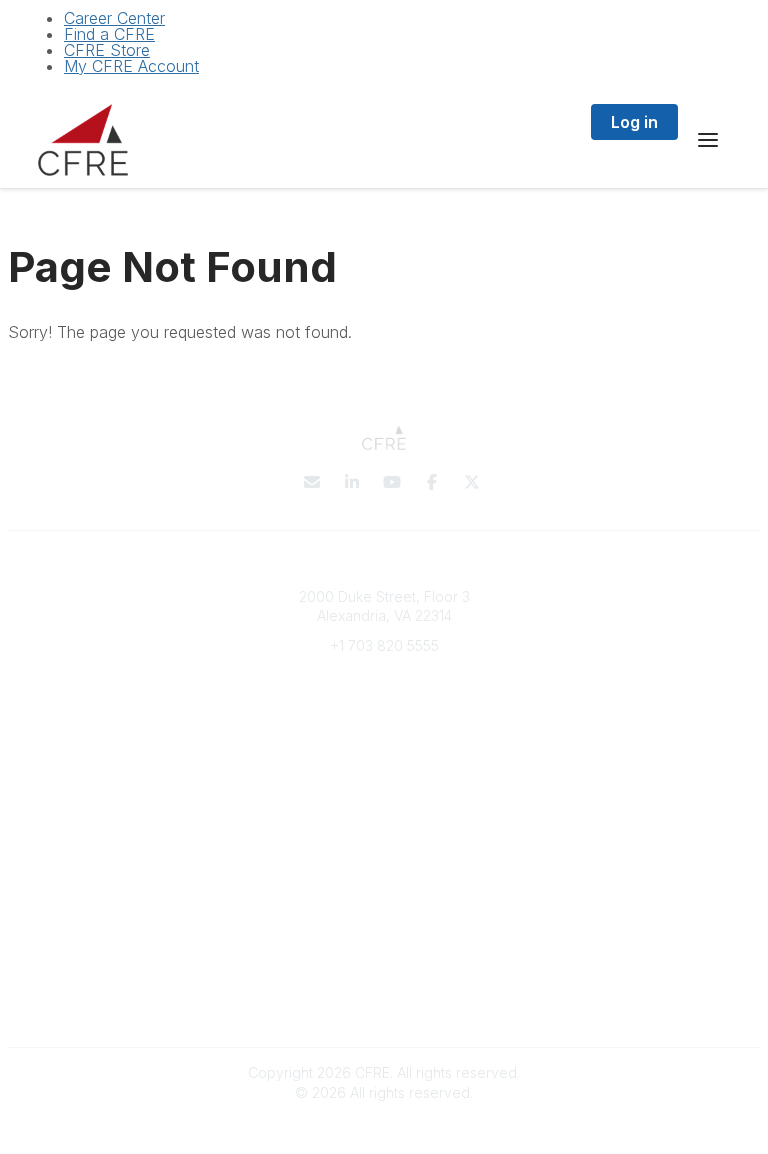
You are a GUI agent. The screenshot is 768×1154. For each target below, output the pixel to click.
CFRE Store (107, 50)
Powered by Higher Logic (384, 1128)
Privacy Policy (384, 965)
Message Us (384, 675)
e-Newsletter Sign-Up (384, 704)
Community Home (384, 904)
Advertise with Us (384, 1004)
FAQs (384, 784)
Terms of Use (384, 984)
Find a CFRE (109, 34)
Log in (634, 122)
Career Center (114, 18)
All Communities (384, 865)
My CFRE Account (131, 66)
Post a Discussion (384, 885)
